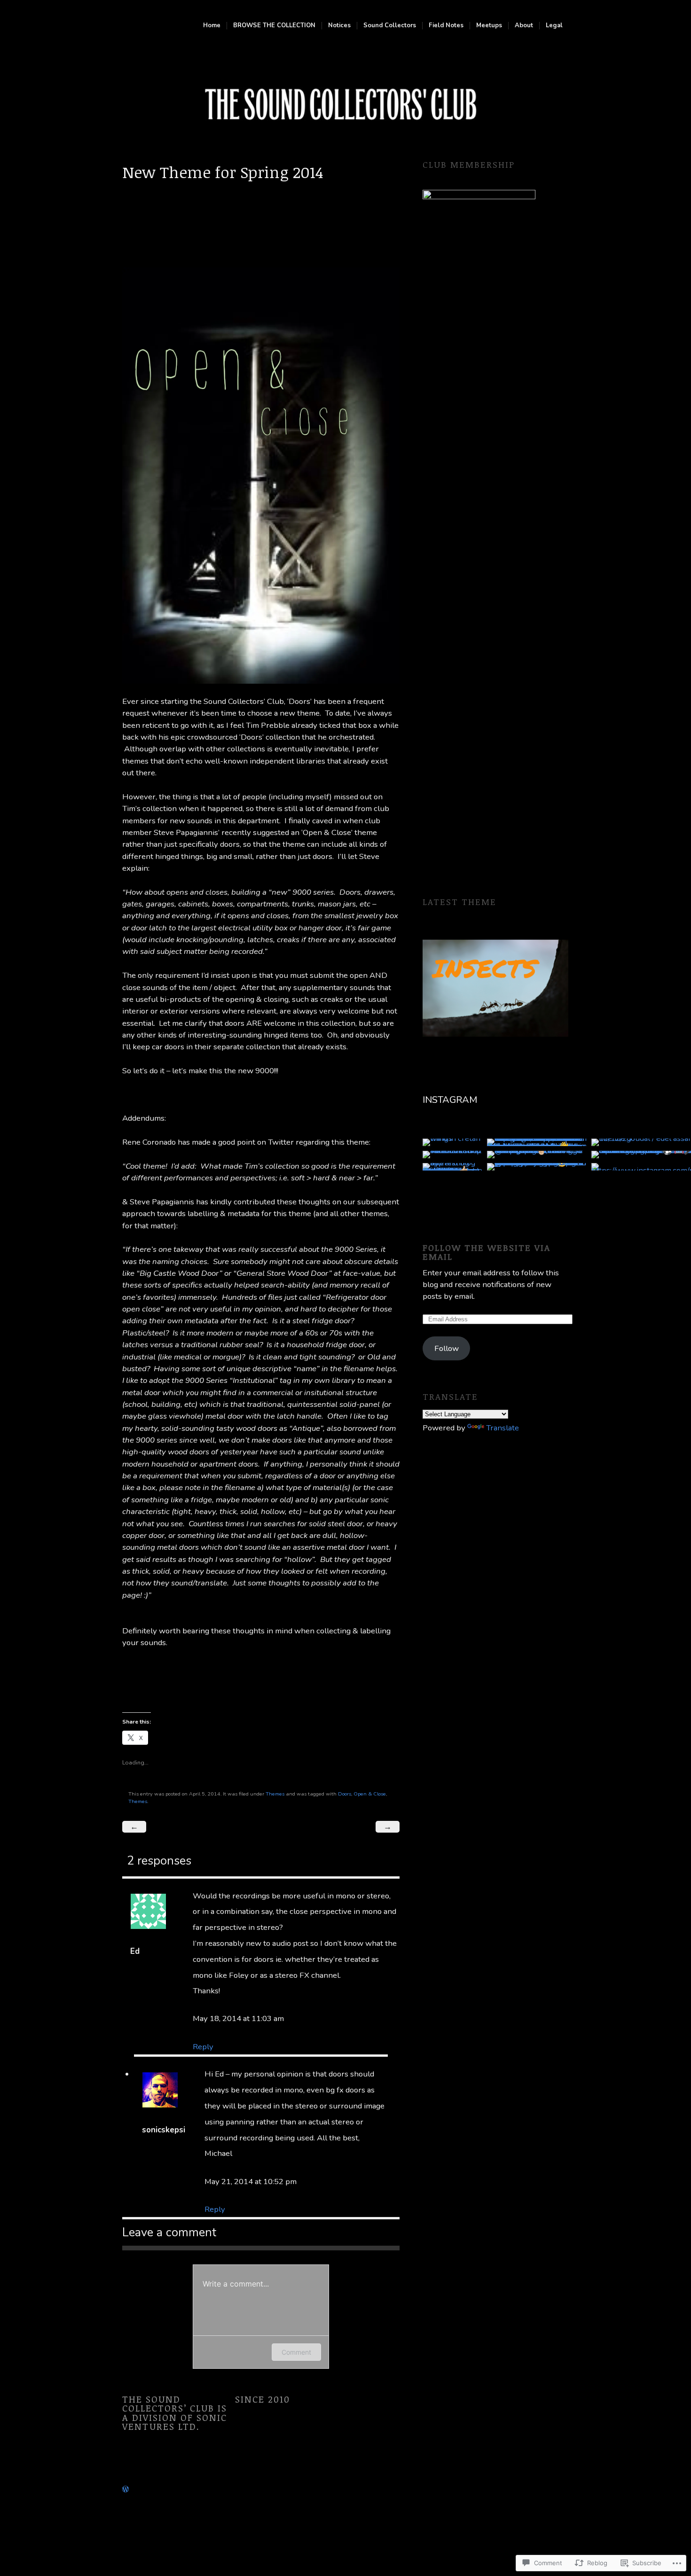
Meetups (489, 26)
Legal (554, 26)
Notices (339, 26)
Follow (447, 1348)
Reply (203, 2047)
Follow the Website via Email (487, 1252)
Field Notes (446, 26)
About (524, 26)
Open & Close (370, 1794)
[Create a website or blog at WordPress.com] (126, 2489)
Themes (275, 1794)
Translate (503, 1428)
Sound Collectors (390, 26)
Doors (345, 1794)
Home (212, 26)
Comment (296, 2352)
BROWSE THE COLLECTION (274, 26)
